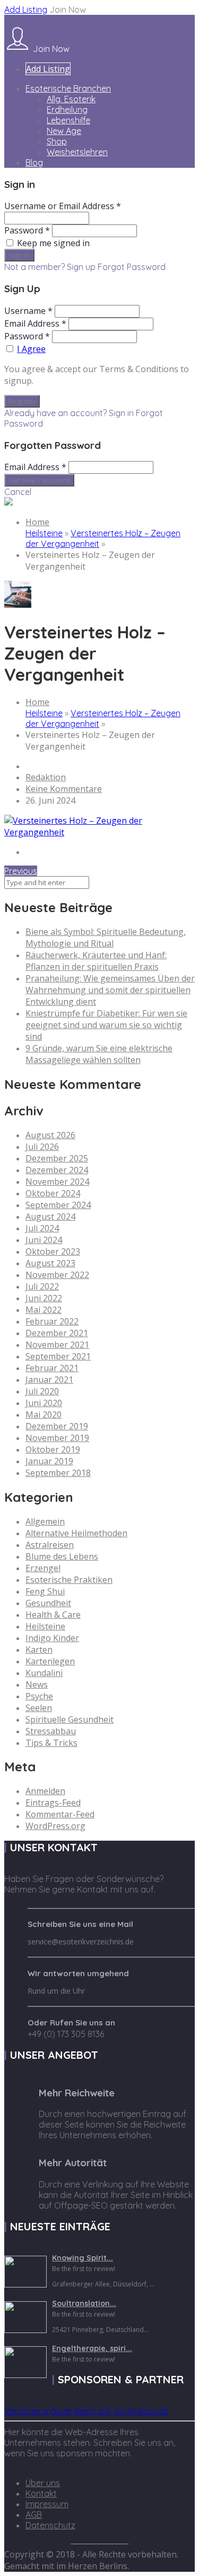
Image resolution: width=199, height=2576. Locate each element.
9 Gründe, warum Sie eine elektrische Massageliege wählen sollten (99, 1054)
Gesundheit (48, 1603)
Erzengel (43, 1568)
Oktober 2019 (53, 1449)
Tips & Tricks (51, 1743)
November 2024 (57, 1182)
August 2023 (50, 1263)
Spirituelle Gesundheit (70, 1719)
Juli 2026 (42, 1147)
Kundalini (44, 1673)
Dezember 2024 (57, 1170)
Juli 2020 (42, 1391)
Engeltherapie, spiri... (92, 2348)
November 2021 (57, 1345)
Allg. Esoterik (71, 99)
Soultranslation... (84, 2303)
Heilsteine (44, 533)
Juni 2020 (44, 1403)
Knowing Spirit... (83, 2258)
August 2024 (50, 1217)
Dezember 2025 (57, 1158)
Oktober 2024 (53, 1193)
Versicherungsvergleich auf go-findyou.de (86, 2411)
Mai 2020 (44, 1415)
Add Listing (26, 10)
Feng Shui (45, 1591)
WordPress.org (55, 1826)
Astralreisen (50, 1545)
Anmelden (45, 1791)
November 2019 (57, 1438)
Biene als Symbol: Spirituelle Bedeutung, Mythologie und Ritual (106, 938)
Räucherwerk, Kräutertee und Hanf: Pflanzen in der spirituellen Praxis (96, 961)
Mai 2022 (44, 1310)
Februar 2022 (52, 1321)
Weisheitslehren (77, 152)
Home (37, 522)
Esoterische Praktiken (69, 1580)
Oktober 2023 (53, 1251)
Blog (34, 163)
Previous (21, 871)
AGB (34, 2515)
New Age (64, 131)
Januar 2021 (49, 1380)
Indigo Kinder (52, 1638)
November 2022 (57, 1275)
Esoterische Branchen (68, 88)
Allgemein (45, 1521)
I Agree (31, 349)
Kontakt (41, 2493)
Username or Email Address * (63, 206)
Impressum (47, 2504)
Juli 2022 (42, 1286)
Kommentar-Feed (60, 1814)
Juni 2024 (44, 1240)
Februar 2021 (52, 1368)
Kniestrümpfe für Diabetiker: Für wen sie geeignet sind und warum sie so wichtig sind (106, 1025)
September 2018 (58, 1473)
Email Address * (35, 323)
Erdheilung (67, 110)
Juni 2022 (44, 1298)
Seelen (39, 1708)
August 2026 (50, 1135)
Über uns (43, 2483)
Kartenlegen (50, 1661)
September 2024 (58, 1205)
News (37, 1685)
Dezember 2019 (57, 1426)
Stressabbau (51, 1731)
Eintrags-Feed (53, 1803)
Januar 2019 (49, 1461)
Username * (28, 311)
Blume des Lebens (62, 1556)
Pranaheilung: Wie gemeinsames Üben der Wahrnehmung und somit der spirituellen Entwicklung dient (110, 990)
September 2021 (58, 1356)
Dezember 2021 (57, 1333)
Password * (27, 230)
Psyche (39, 1696)
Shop (57, 141)
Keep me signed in (53, 243)
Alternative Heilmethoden (76, 1533)
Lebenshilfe (68, 120)
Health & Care (53, 1615)
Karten (39, 1650)
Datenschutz (50, 2525)
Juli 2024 (42, 1228)
